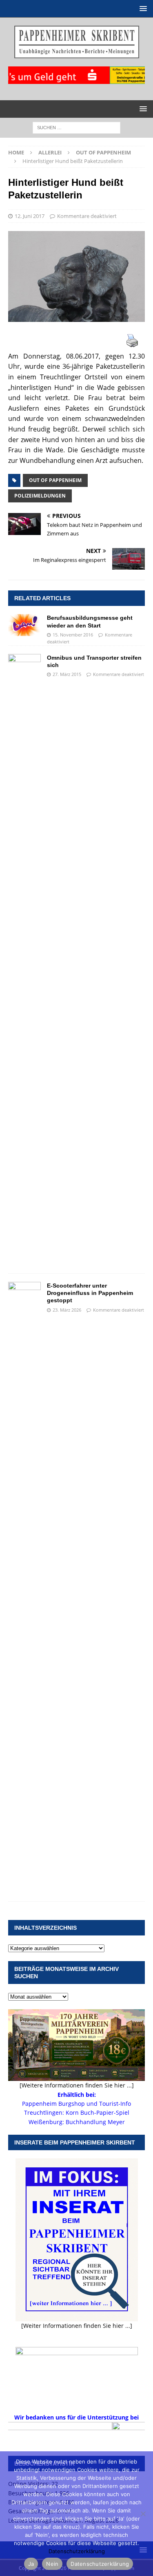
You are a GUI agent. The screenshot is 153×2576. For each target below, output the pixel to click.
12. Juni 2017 (30, 216)
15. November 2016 (73, 635)
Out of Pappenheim (55, 480)
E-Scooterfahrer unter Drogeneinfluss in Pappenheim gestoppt (90, 1293)
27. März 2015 (67, 674)
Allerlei (50, 152)
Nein (52, 2564)
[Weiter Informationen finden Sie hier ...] (77, 2326)
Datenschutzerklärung (77, 2551)
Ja (31, 2564)
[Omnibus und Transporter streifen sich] (24, 960)
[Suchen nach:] (76, 127)
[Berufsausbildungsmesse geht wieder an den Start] (24, 625)
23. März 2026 (67, 1310)
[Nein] (143, 2514)
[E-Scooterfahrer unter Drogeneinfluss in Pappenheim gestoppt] (24, 1587)
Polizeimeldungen (40, 496)
